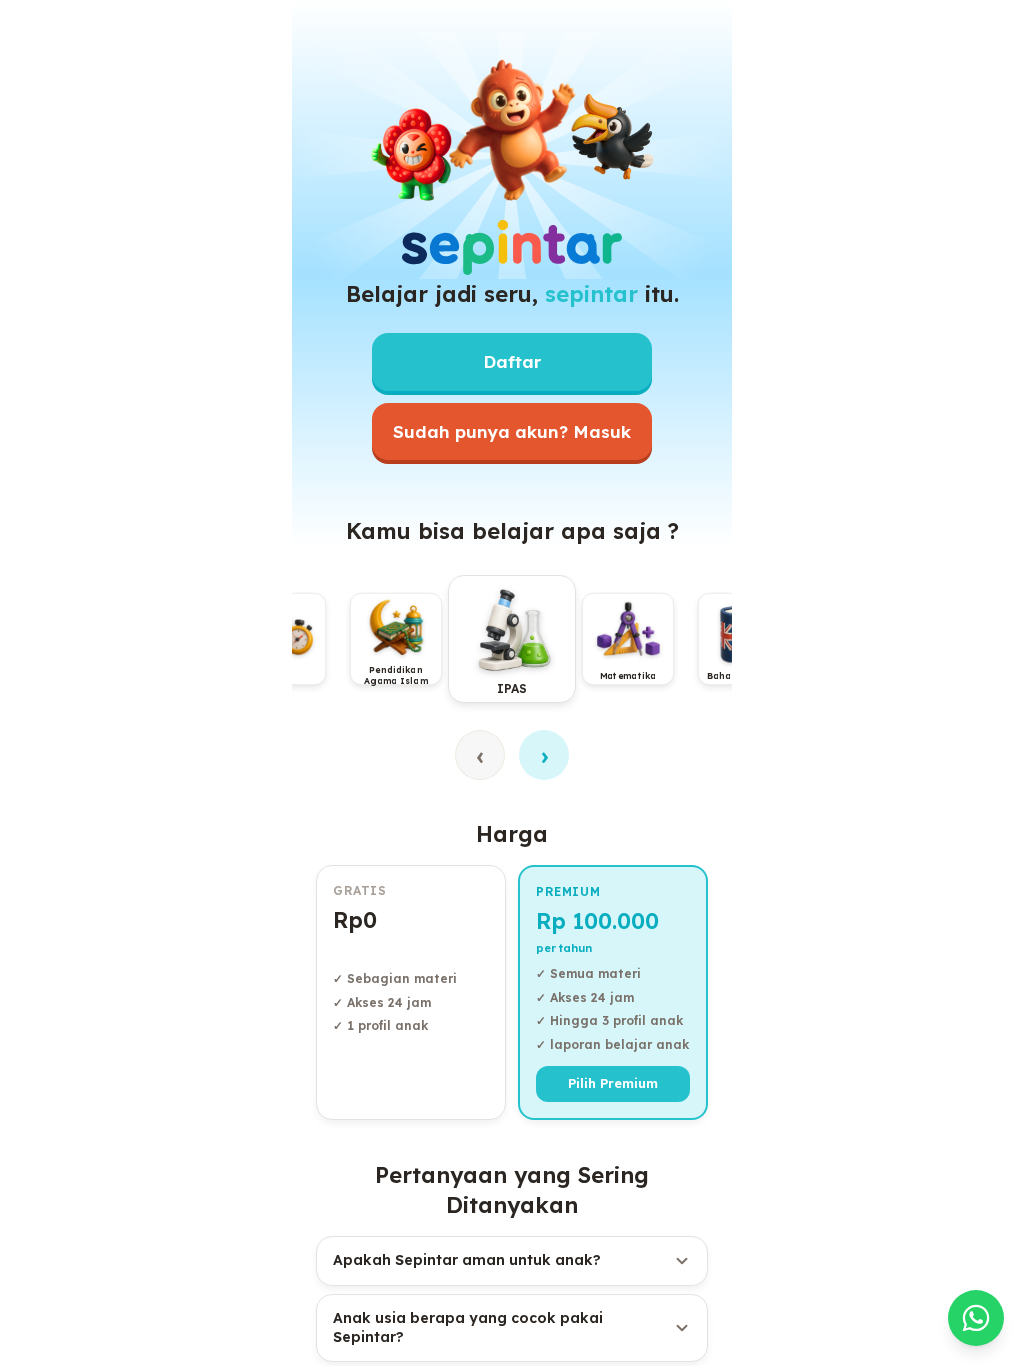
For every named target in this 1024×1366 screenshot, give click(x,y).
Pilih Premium (613, 1083)
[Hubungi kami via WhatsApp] (976, 1318)
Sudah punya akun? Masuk (512, 431)
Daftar (512, 361)
